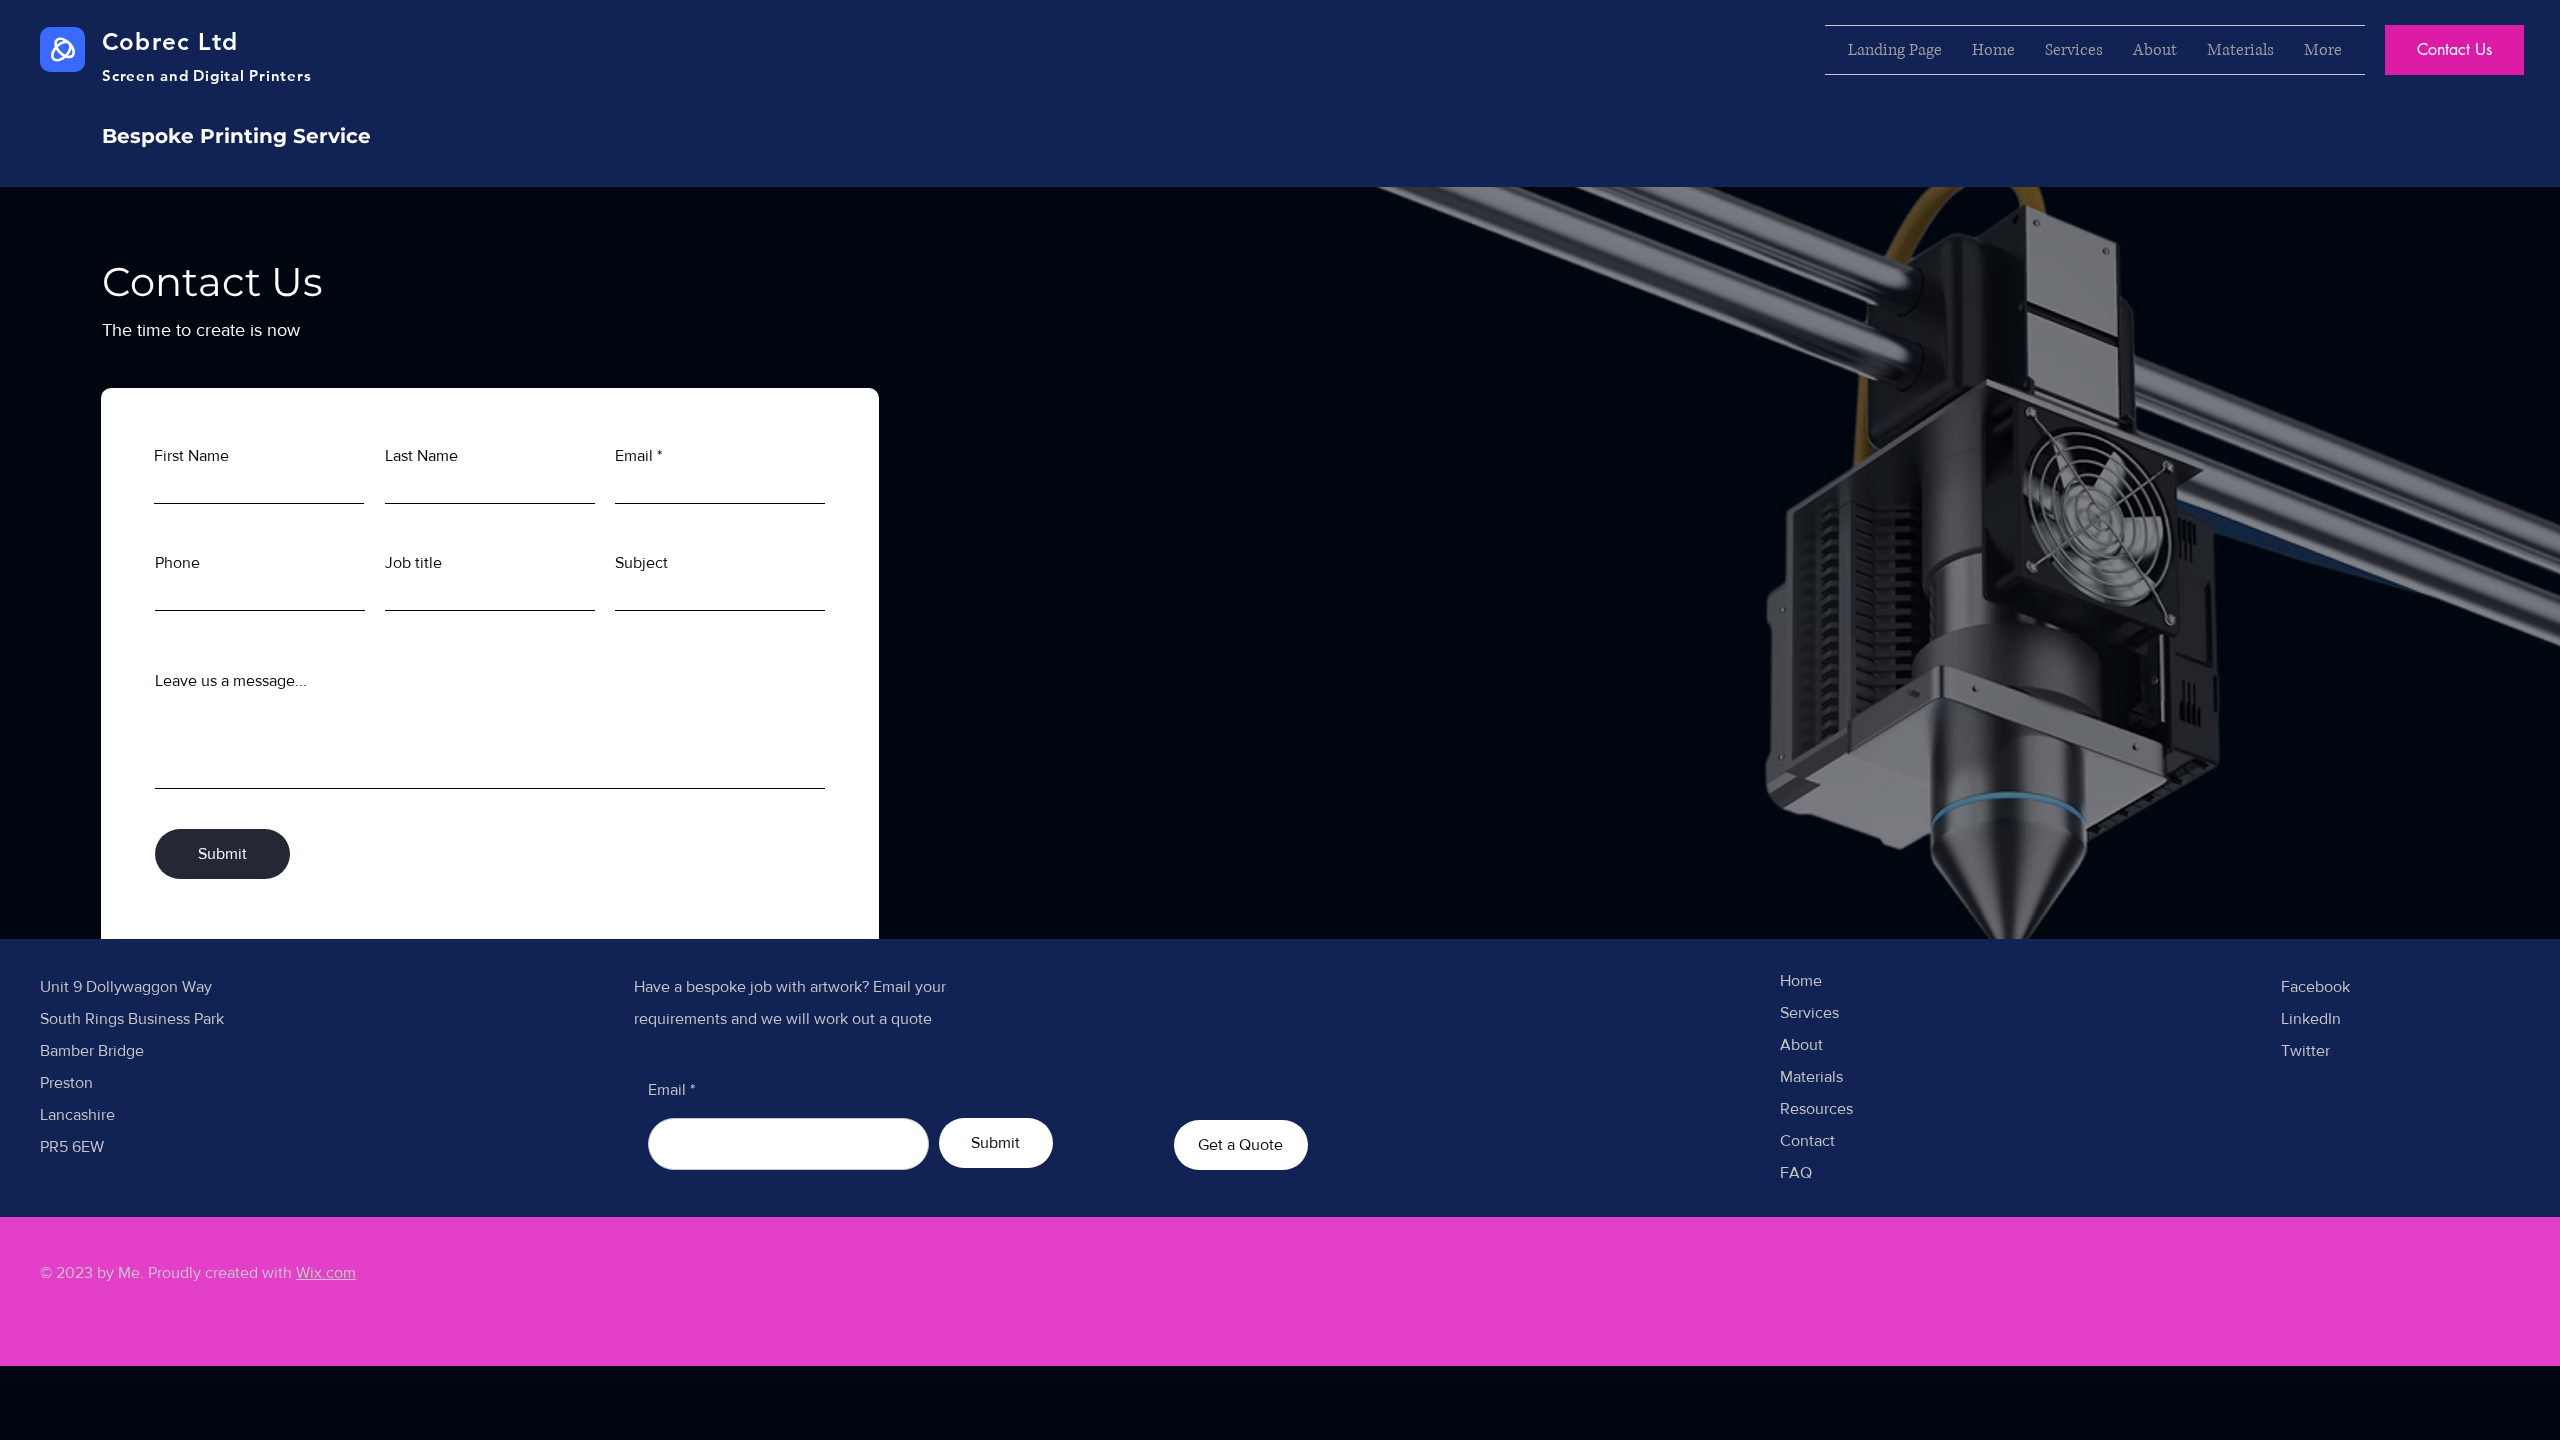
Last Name (421, 456)
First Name (191, 456)
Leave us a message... (231, 681)
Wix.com (326, 1272)
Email (634, 456)
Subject (641, 563)
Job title (413, 563)
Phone (177, 563)
